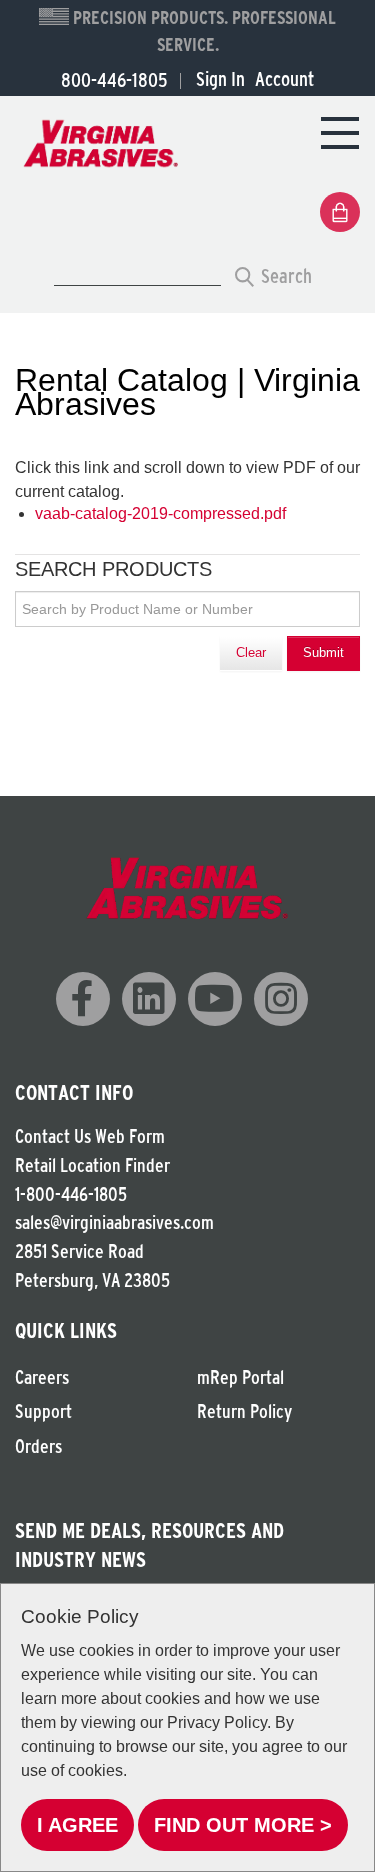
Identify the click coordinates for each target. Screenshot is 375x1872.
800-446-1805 (114, 80)
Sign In (220, 79)
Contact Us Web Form (90, 1136)
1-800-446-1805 (71, 1194)
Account (284, 79)
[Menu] (340, 132)
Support (43, 1411)
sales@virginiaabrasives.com (114, 1222)
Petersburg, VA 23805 (92, 1280)
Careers (42, 1377)
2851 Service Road (79, 1251)
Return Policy (244, 1411)
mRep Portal (240, 1377)
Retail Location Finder (92, 1165)
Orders (38, 1446)
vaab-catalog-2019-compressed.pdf (160, 513)
